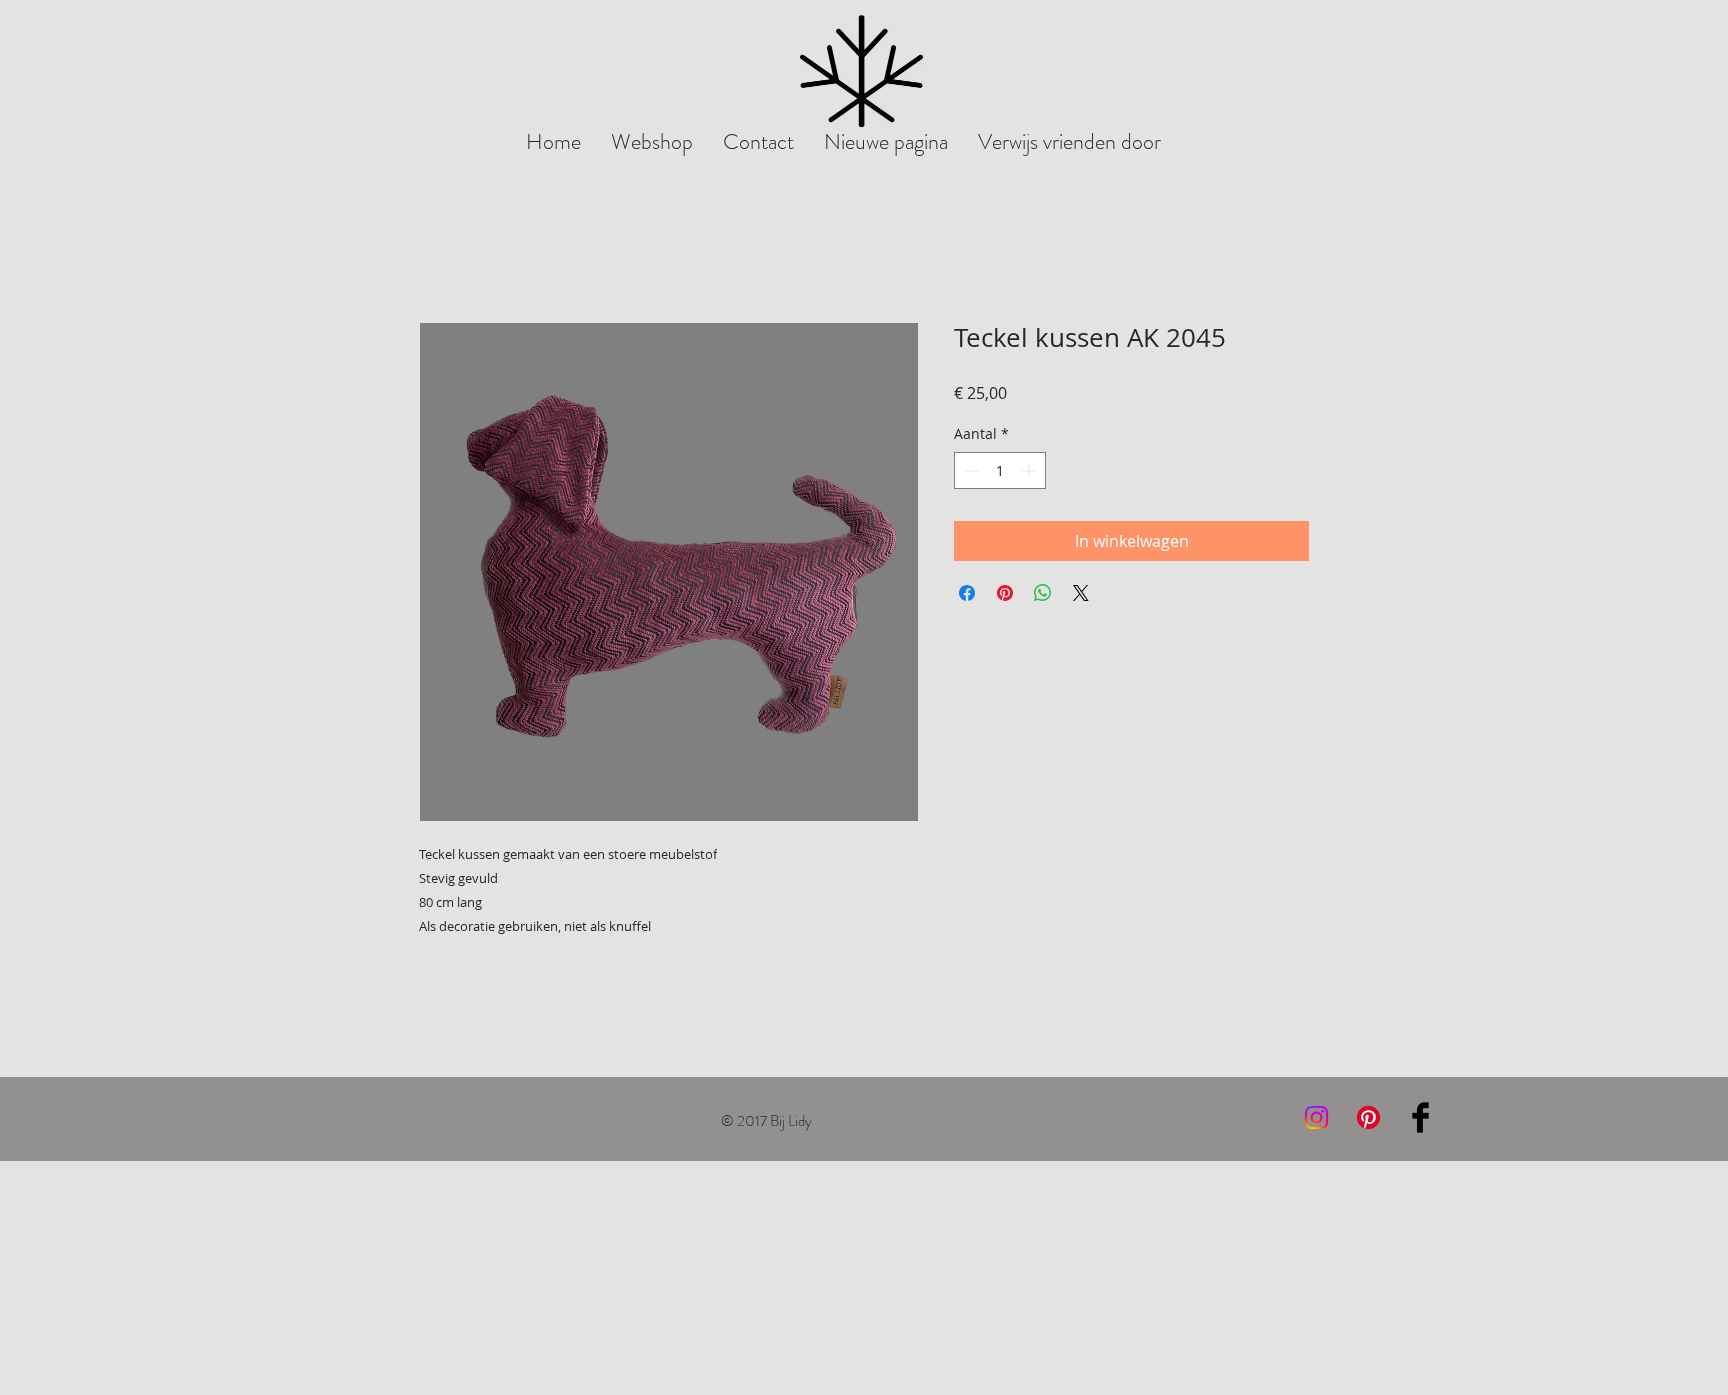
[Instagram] (1316, 1117)
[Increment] (1030, 470)
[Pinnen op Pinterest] (1005, 593)
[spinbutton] (1000, 470)
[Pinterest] (1368, 1117)
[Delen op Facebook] (967, 593)
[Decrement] (969, 470)
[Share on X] (1081, 593)
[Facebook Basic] (1420, 1117)
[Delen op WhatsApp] (1043, 593)
